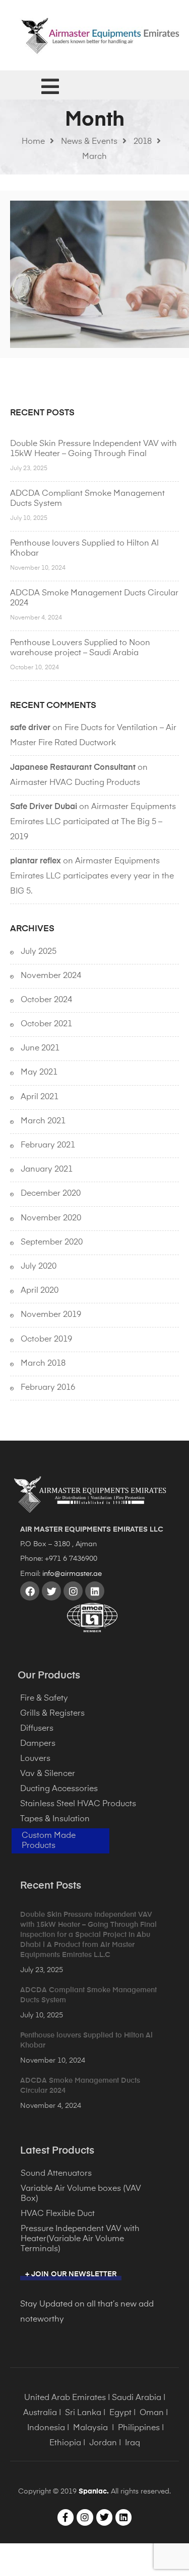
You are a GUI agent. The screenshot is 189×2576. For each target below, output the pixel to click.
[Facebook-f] (66, 2517)
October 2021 (46, 1024)
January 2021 (47, 1170)
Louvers (35, 1759)
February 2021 (48, 1145)
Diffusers (37, 1729)
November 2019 (51, 1315)
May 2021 (39, 1073)
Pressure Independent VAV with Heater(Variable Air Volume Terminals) (80, 2239)
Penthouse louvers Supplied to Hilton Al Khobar (84, 549)
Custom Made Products (49, 1841)
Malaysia (90, 2428)
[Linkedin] (95, 1591)
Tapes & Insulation (55, 1819)
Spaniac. (94, 2492)
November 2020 (51, 1218)
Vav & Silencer (48, 1774)
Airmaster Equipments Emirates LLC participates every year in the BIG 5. (92, 876)
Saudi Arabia (137, 2398)
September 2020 (52, 1242)
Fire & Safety (44, 1699)
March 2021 (43, 1121)
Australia (40, 2413)
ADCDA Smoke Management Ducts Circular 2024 (94, 598)
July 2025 (39, 952)
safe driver (30, 728)
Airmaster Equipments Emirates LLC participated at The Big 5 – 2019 (93, 822)
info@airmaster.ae (72, 1574)
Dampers (38, 1744)
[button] (71, 2276)
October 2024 (46, 1000)
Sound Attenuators (56, 2174)
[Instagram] (73, 1591)
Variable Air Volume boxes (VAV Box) (81, 2194)
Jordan (103, 2443)
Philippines (139, 2428)
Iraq (133, 2443)
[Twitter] (51, 1591)
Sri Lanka (83, 2413)
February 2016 (48, 1388)
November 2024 (51, 976)
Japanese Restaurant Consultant (73, 768)
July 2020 (39, 1267)
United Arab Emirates (65, 2398)
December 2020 (51, 1194)
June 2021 (40, 1048)
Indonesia (46, 2428)
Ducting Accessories (59, 1789)
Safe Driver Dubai (44, 807)
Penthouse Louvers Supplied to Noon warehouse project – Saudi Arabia (80, 648)
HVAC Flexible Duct (58, 2214)
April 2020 (40, 1291)
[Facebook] (30, 1591)
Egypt (120, 2413)
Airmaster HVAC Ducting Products (75, 783)
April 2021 (40, 1097)
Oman (152, 2413)
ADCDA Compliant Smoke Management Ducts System (87, 499)
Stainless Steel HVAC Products (78, 1804)
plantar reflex (36, 861)
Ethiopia (65, 2443)
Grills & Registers (52, 1714)
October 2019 (46, 1340)
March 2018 (43, 1364)
